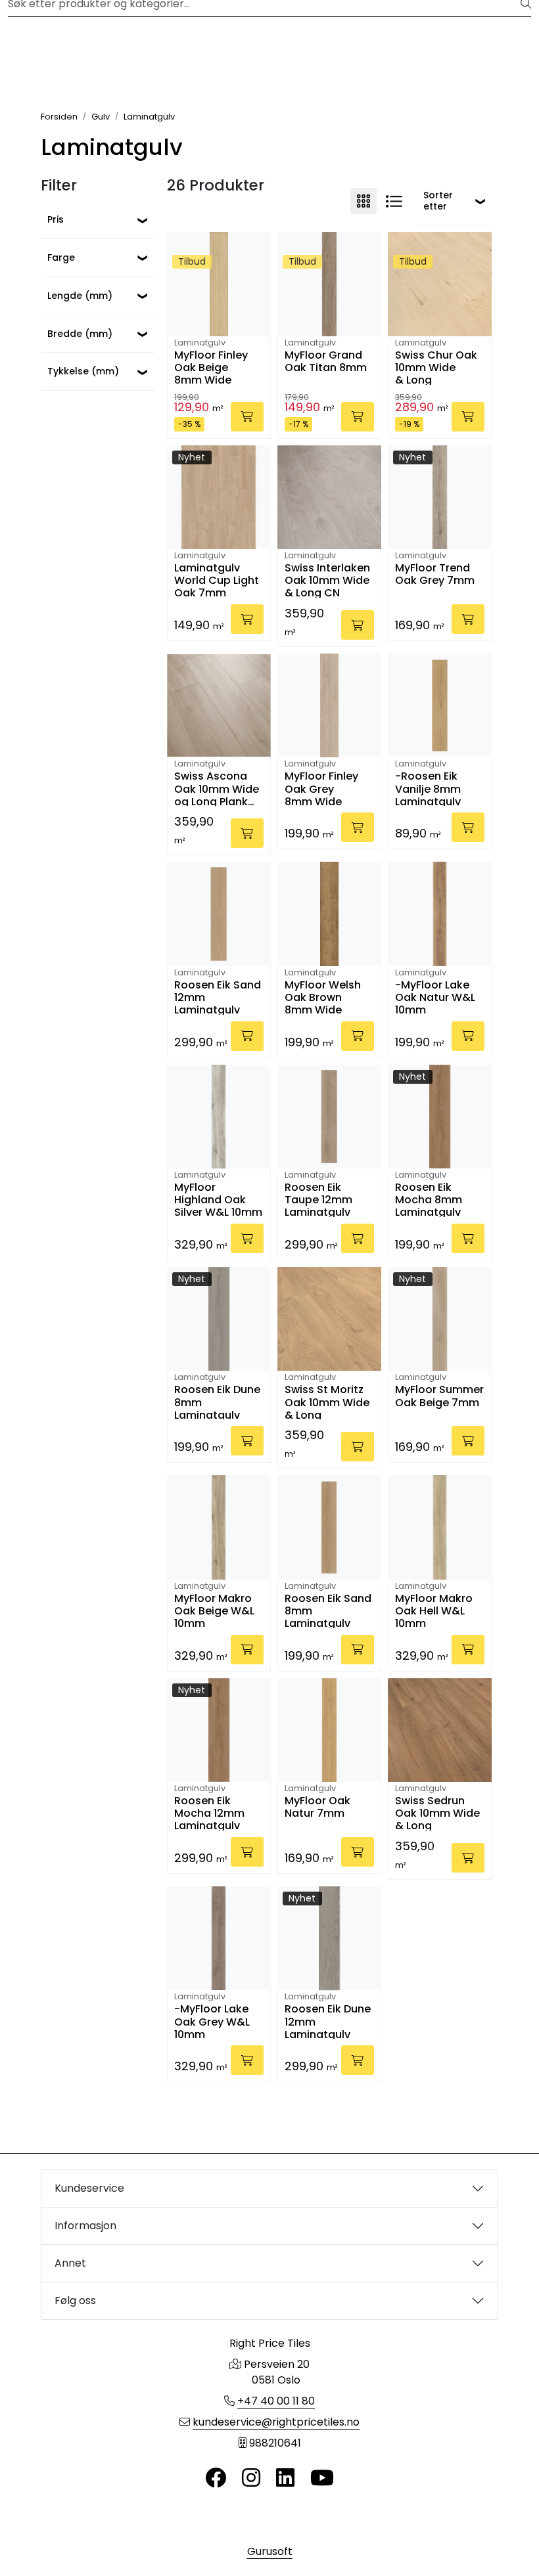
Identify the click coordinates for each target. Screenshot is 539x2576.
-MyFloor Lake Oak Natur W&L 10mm (435, 997)
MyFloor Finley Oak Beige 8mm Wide (211, 367)
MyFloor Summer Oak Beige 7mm (439, 1396)
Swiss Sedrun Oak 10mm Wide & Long (437, 1812)
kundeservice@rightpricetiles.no (276, 2422)
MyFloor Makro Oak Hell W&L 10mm (434, 1610)
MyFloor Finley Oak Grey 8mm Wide (321, 788)
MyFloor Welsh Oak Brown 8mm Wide (323, 997)
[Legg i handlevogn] (247, 417)
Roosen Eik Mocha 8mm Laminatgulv (429, 1199)
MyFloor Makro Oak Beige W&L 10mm (214, 1610)
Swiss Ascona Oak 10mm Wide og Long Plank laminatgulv (217, 788)
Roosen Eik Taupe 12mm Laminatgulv (318, 1199)
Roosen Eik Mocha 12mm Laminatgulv (209, 1812)
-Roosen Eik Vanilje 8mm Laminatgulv (428, 788)
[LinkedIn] (285, 2478)
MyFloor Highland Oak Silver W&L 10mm (218, 1199)
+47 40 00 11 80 (276, 2401)
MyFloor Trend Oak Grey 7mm (435, 575)
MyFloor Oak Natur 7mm (317, 1808)
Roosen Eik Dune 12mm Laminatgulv (328, 2021)
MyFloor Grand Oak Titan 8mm (326, 362)
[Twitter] (216, 2478)
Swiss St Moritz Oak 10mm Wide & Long (327, 1401)
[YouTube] (322, 2478)
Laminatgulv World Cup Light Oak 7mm (217, 580)
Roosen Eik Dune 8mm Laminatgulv (217, 1401)
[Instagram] (251, 2478)
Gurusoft (270, 2551)
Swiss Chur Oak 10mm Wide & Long (436, 367)
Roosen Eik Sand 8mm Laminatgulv (328, 1610)
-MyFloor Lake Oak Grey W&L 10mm (212, 2021)
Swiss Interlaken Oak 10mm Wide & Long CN (327, 580)
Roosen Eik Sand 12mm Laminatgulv (218, 997)
